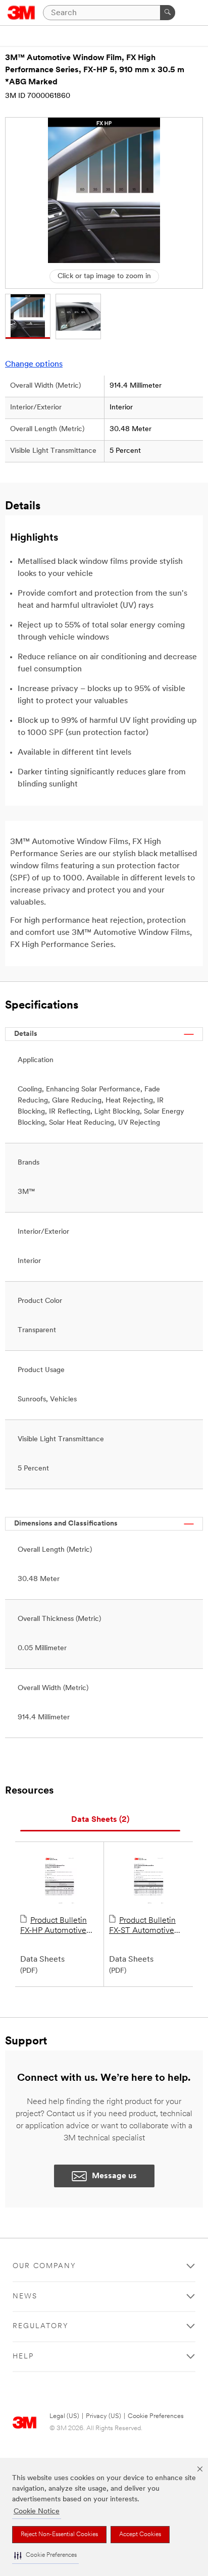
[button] (45, 2556)
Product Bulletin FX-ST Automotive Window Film (142, 1926)
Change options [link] (34, 364)
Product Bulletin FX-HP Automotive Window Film (54, 1926)
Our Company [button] (44, 2266)
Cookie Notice (37, 2512)
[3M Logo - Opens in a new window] (21, 13)
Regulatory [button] (41, 2326)
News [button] (25, 2297)
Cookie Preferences (156, 2416)
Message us (114, 2176)
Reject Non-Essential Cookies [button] (59, 2535)
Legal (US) (64, 2416)
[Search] (168, 13)
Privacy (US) (103, 2416)
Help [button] (23, 2357)
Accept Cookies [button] (140, 2535)
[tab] (100, 1820)
